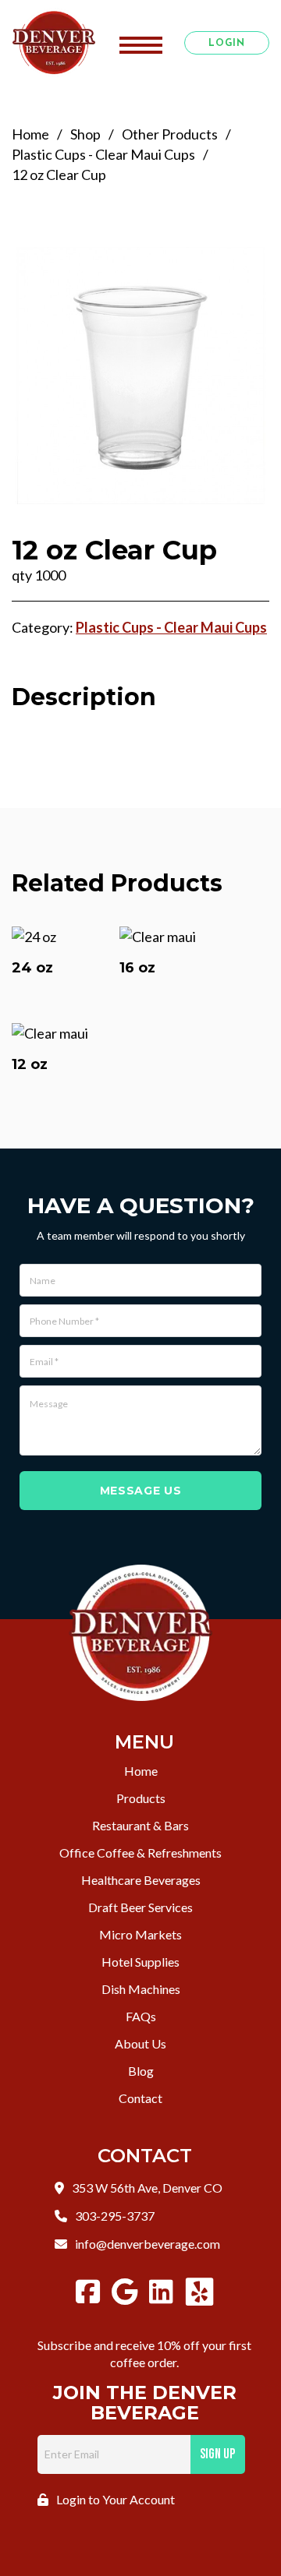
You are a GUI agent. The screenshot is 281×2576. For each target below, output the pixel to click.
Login (226, 44)
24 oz (32, 968)
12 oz (30, 1064)
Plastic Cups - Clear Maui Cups (103, 154)
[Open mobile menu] (141, 43)
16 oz (137, 968)
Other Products (170, 134)
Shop (85, 134)
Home (30, 134)
